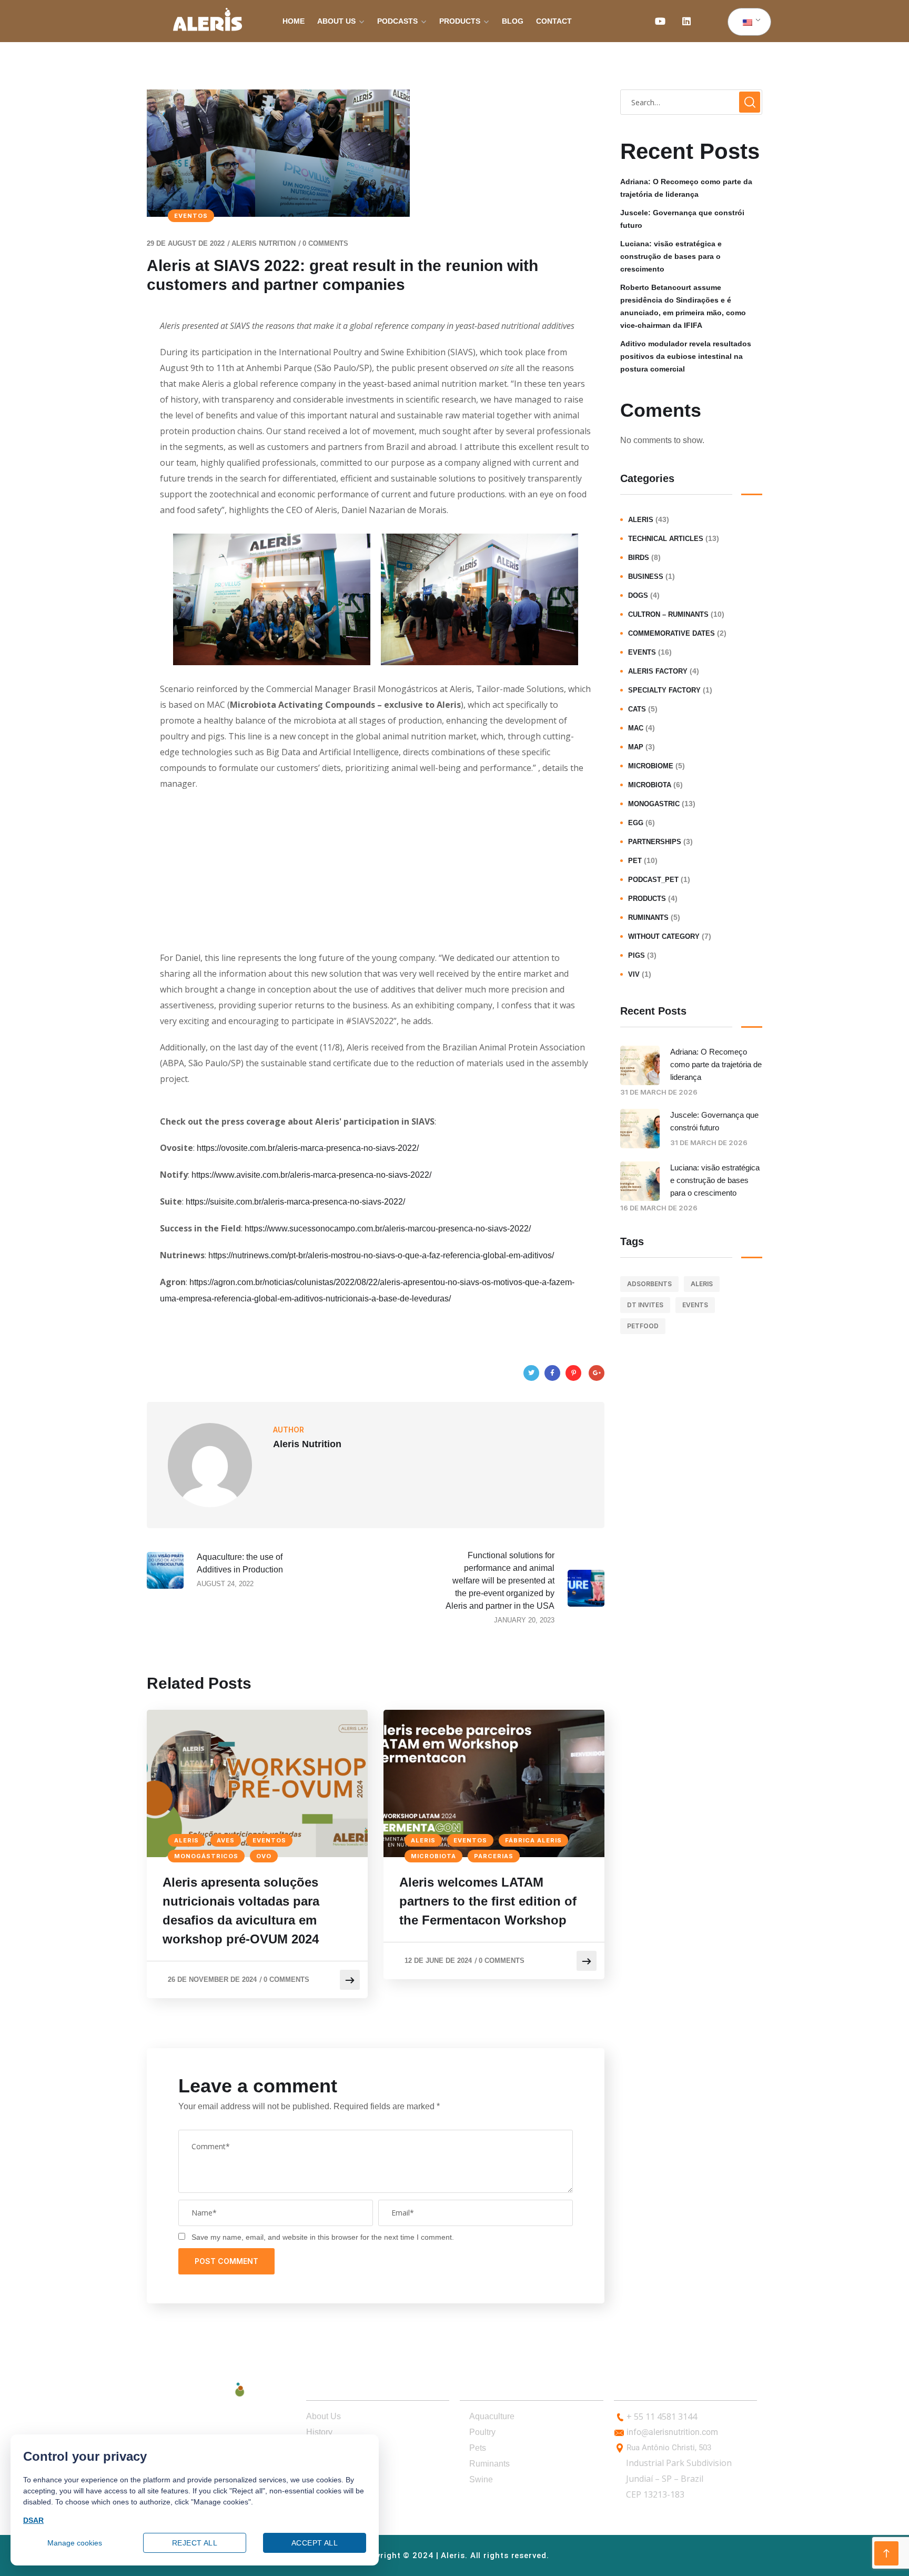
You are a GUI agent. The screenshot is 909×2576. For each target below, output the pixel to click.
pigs (637, 955)
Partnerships (655, 842)
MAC (636, 728)
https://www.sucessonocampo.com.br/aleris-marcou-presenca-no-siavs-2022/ (388, 1229)
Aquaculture (492, 2416)
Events (642, 652)
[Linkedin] (686, 21)
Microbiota (433, 1856)
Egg (636, 823)
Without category (664, 936)
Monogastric (654, 804)
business (646, 577)
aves (226, 1840)
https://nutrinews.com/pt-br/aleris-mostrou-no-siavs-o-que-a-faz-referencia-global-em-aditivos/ (381, 1255)
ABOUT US (336, 21)
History (319, 2432)
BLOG (513, 21)
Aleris (186, 1840)
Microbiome (651, 766)
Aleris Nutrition (264, 243)
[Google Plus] (597, 1373)
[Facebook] (552, 1373)
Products (647, 899)
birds (639, 558)
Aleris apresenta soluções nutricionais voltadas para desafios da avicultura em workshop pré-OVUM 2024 (241, 1911)
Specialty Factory (664, 690)
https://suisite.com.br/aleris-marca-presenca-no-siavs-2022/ (295, 1202)
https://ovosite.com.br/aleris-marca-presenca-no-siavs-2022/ (308, 1148)
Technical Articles (666, 539)
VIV (634, 974)
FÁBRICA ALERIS (533, 1840)
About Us (324, 2416)
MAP (636, 747)
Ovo (264, 1856)
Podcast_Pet (653, 880)
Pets (478, 2448)
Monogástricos (206, 1856)
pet (635, 861)
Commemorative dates (671, 633)
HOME (294, 21)
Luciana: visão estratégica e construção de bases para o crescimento (671, 256)
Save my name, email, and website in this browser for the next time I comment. (323, 2237)
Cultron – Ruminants (668, 614)
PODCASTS (397, 21)
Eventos (191, 216)
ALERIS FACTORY (658, 671)
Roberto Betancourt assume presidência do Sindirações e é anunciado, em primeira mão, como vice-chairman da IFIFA (683, 306)
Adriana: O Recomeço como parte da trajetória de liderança (686, 188)
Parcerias (494, 1856)
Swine (481, 2479)
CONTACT (554, 21)
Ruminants (648, 918)
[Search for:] (691, 102)
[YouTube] (660, 21)
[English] (748, 22)
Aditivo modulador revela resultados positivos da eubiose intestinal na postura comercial (686, 356)
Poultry (482, 2432)
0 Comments (325, 243)
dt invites (645, 1305)
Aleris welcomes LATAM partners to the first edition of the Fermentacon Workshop (488, 1901)
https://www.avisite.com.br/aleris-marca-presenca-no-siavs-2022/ (311, 1175)
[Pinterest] (573, 1373)
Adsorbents (649, 1284)
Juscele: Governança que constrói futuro (682, 219)
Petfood (643, 1326)
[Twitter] (531, 1373)
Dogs (638, 595)
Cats (637, 709)
